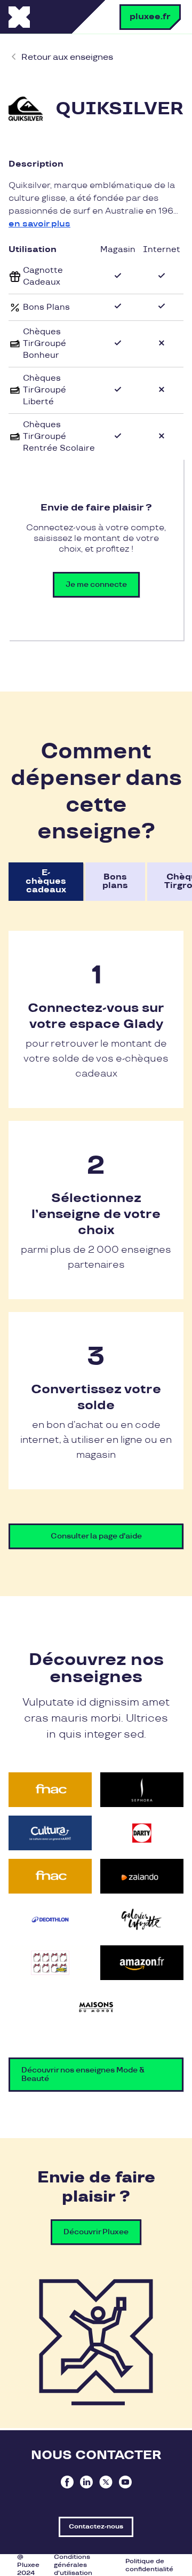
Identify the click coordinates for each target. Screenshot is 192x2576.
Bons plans (115, 881)
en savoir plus (39, 224)
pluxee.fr (150, 17)
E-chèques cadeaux (46, 881)
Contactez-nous (96, 2527)
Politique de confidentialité (149, 2565)
